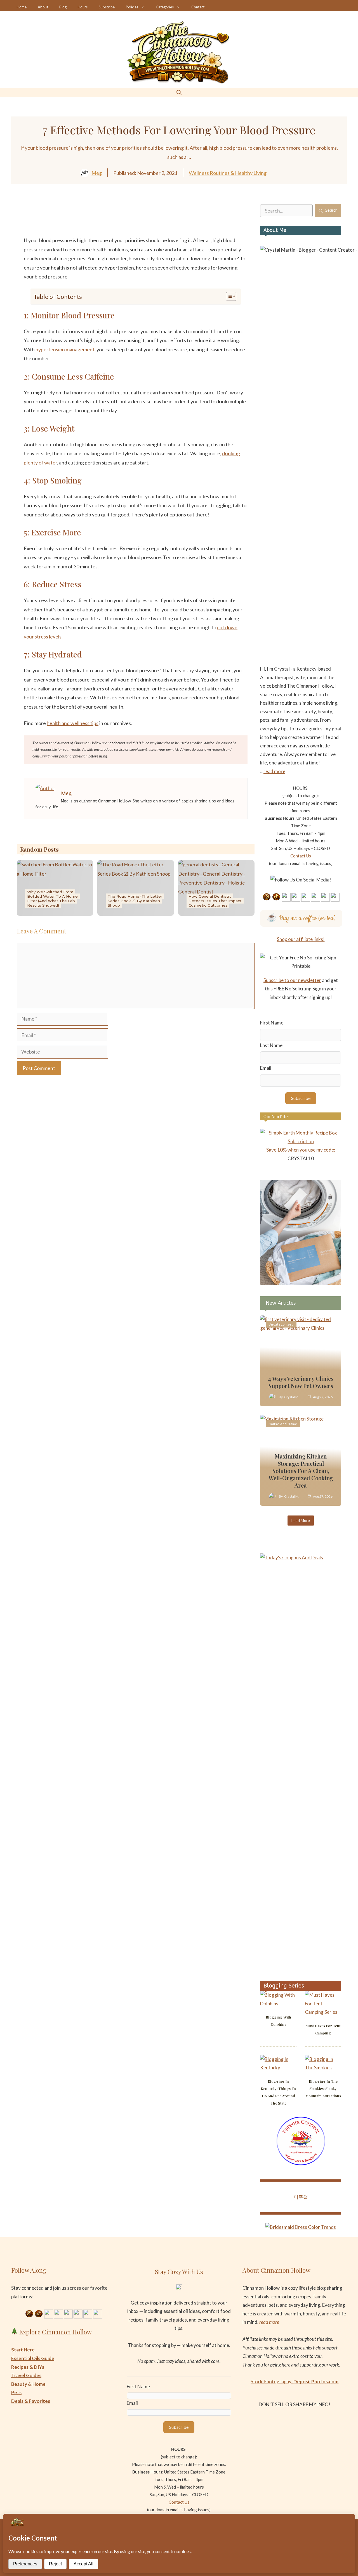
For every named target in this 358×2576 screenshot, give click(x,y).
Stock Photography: (295, 2381)
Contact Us (301, 856)
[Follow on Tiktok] (276, 897)
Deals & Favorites (31, 2401)
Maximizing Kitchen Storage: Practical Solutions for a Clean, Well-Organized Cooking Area (301, 1471)
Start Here (23, 2350)
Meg (97, 173)
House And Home (283, 1424)
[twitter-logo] (111, 223)
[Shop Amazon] (335, 897)
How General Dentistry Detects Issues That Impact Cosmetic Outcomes (215, 901)
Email (266, 1068)
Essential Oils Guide (33, 2358)
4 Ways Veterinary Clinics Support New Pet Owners (301, 1382)
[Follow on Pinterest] (286, 897)
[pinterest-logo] (144, 223)
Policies (132, 7)
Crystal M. (292, 1397)
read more (274, 771)
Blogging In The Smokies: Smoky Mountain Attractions (323, 2088)
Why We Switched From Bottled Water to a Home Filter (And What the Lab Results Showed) (52, 899)
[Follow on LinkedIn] (325, 897)
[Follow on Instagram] (267, 897)
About (43, 7)
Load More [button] (301, 1520)
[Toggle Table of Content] (228, 296)
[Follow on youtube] (296, 897)
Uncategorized (281, 1324)
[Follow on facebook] (306, 897)
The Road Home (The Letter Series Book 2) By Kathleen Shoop (135, 901)
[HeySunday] (301, 1283)
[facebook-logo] (94, 223)
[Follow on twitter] (315, 897)
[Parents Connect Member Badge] (301, 2164)
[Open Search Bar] (179, 92)
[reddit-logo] (160, 223)
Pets (16, 2392)
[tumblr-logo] (177, 223)
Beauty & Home (28, 2384)
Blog (63, 7)
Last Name (271, 1045)
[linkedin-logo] (127, 223)
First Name (272, 1023)
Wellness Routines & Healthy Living (228, 173)
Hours (83, 7)
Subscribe (107, 7)
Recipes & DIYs (28, 2367)
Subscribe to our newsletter (292, 980)
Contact (198, 7)
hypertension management (65, 349)
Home (22, 7)
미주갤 (301, 2197)
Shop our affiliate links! (301, 939)
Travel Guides (26, 2375)
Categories (165, 7)
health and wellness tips (73, 723)
